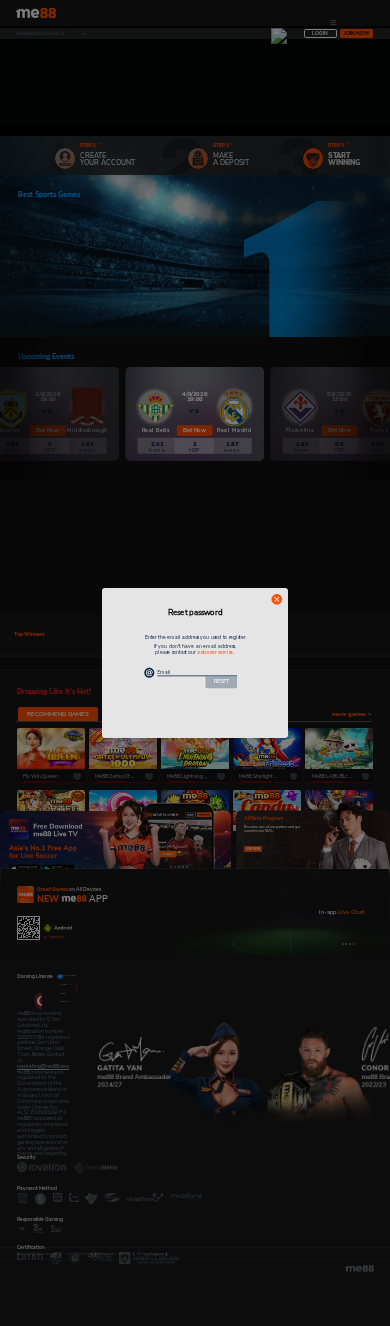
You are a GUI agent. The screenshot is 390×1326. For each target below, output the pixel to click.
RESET (221, 681)
